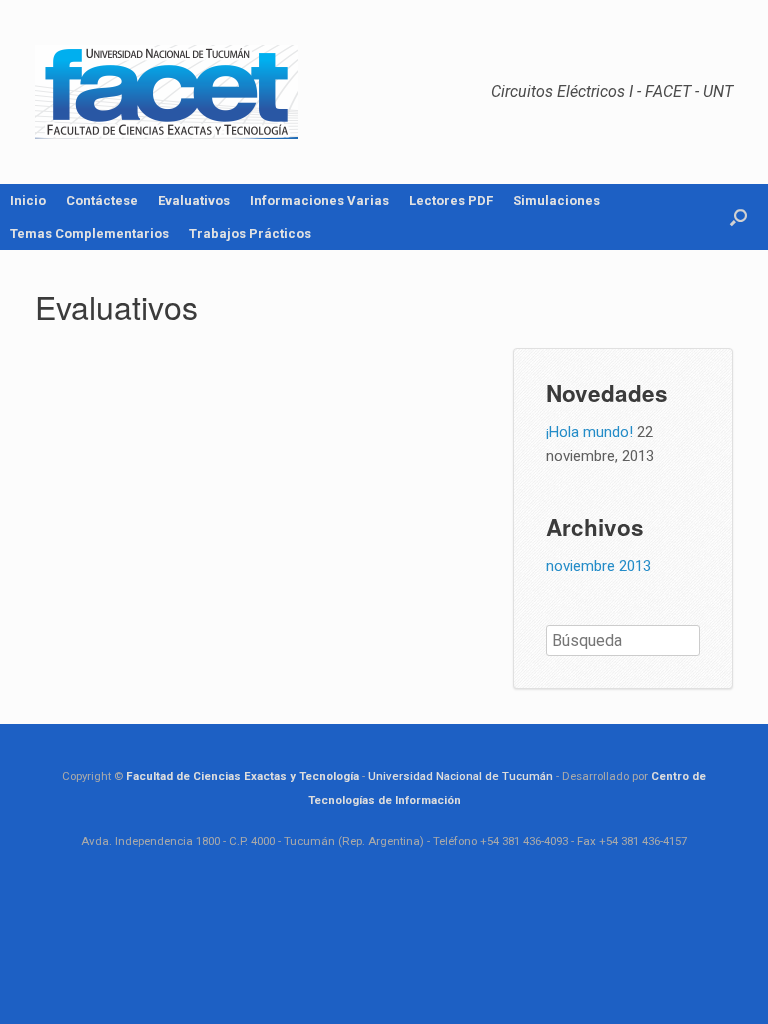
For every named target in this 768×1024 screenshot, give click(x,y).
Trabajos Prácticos (250, 233)
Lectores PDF (451, 200)
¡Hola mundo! (589, 432)
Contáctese (102, 200)
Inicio (28, 200)
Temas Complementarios (89, 233)
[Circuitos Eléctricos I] (166, 92)
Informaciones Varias (319, 200)
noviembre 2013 (598, 566)
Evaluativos (194, 200)
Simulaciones (556, 200)
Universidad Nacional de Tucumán (460, 776)
